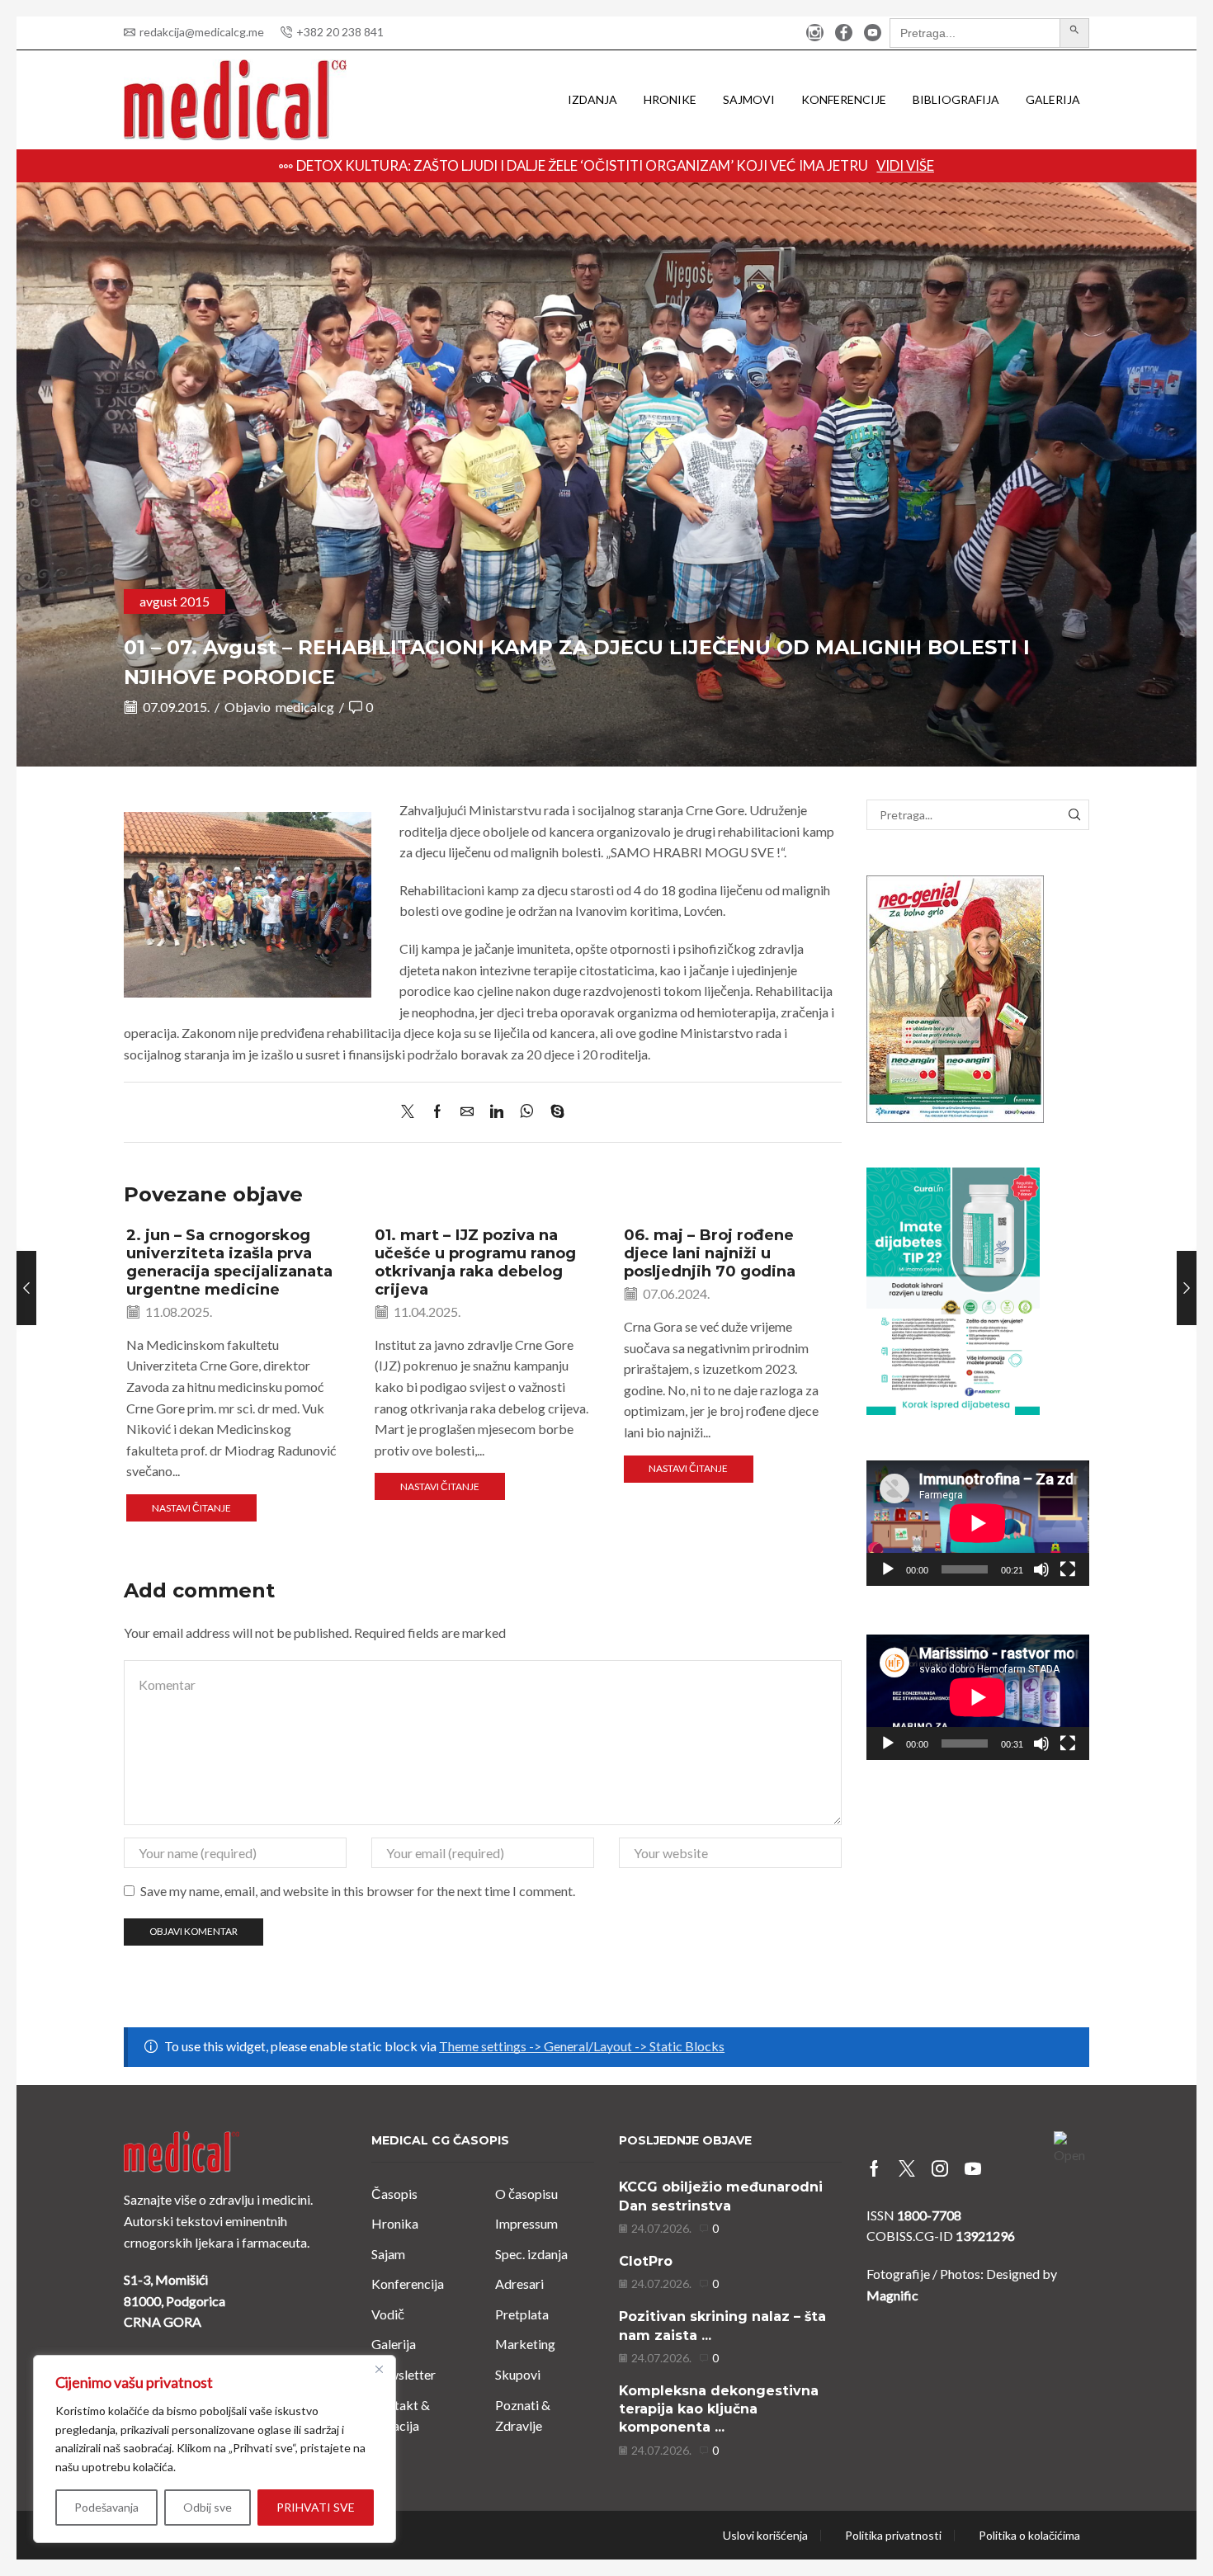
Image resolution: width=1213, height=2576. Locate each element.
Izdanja (592, 99)
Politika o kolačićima (1029, 2536)
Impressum (526, 2223)
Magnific (892, 2295)
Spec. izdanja (531, 2254)
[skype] (553, 1112)
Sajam (388, 2254)
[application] (978, 1523)
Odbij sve (208, 2507)
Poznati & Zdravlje (523, 2416)
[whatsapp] (527, 1112)
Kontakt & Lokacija (401, 2416)
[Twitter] (412, 1112)
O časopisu (526, 2194)
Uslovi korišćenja (765, 2536)
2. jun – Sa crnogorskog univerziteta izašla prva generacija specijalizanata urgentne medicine (229, 1262)
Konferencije (844, 99)
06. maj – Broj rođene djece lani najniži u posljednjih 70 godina (710, 1253)
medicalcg (305, 707)
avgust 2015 (175, 601)
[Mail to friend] (467, 1112)
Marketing (525, 2344)
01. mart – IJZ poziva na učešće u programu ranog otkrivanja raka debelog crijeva (475, 1262)
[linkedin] (497, 1112)
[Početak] (888, 1569)
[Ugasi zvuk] (1041, 1569)
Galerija (1053, 99)
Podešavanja (106, 2507)
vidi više (905, 165)
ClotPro (646, 2261)
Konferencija (408, 2283)
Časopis (394, 2194)
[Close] (379, 2369)
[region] (215, 2449)
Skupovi (518, 2374)
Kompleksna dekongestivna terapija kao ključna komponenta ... (719, 2409)
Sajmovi (749, 99)
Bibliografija (956, 99)
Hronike (670, 99)
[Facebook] (844, 33)
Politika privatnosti (893, 2536)
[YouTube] (873, 33)
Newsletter (404, 2374)
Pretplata (522, 2314)
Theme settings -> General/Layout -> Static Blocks (582, 2046)
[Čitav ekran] (1068, 1569)
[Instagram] (815, 33)
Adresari (519, 2283)
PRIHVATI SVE (316, 2507)
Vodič (388, 2314)
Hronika (395, 2223)
